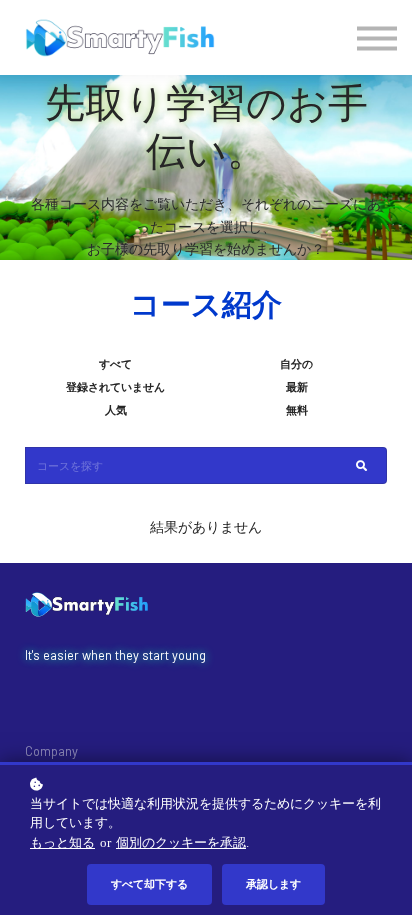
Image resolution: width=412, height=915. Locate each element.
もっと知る (62, 843)
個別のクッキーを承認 (181, 843)
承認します (273, 883)
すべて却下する (149, 883)
